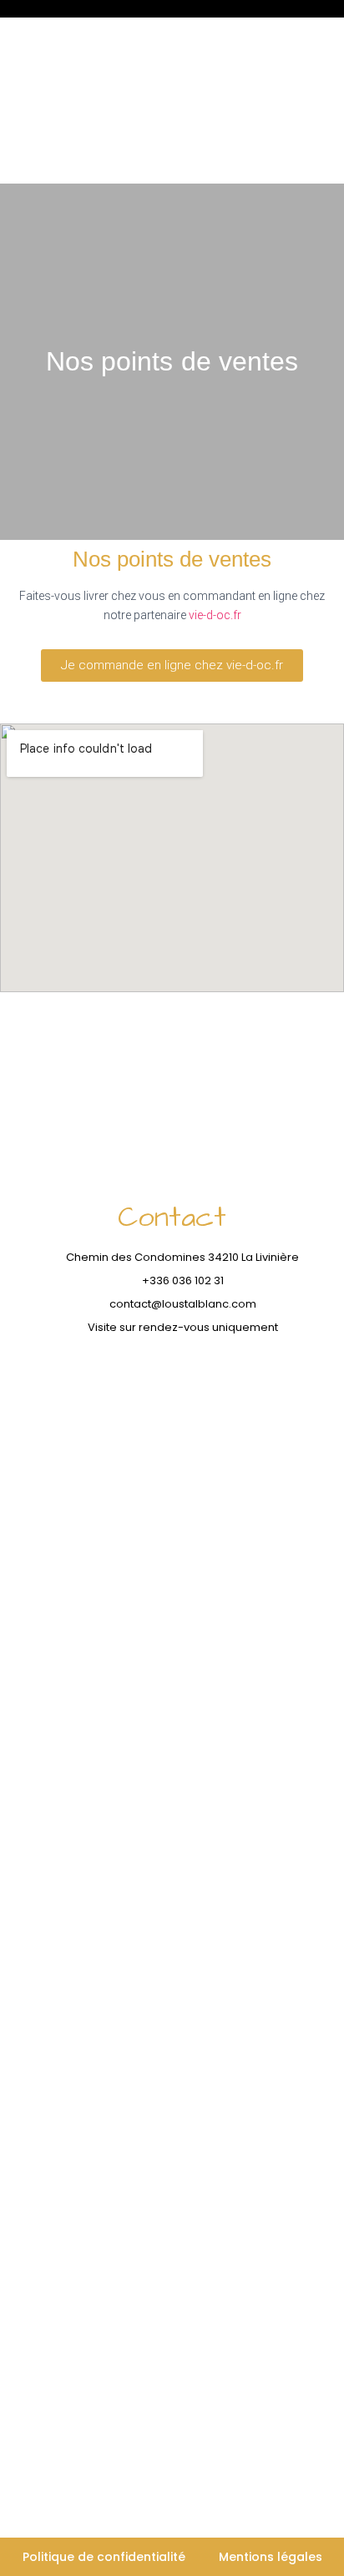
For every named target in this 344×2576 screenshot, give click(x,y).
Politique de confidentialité (104, 2557)
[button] (301, 100)
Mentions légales (271, 2557)
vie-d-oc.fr (215, 615)
